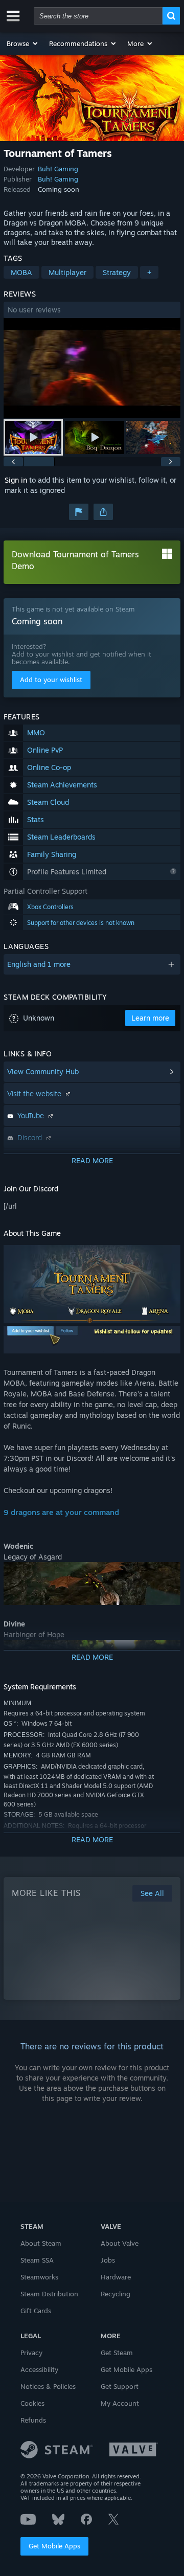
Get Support (120, 2386)
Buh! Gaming (58, 169)
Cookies (32, 2403)
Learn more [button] (150, 1018)
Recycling (116, 2294)
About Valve (120, 2243)
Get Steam (117, 2353)
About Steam (41, 2243)
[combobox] (98, 16)
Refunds (33, 2420)
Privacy (31, 2353)
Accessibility (39, 2369)
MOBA (21, 272)
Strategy (117, 272)
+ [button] (149, 272)
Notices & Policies (48, 2386)
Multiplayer (67, 272)
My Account (120, 2403)
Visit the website (35, 1093)
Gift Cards (36, 2311)
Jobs (108, 2260)
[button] (23, 43)
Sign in (16, 480)
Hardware (116, 2277)
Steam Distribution (49, 2294)
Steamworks (39, 2277)
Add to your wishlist (51, 680)
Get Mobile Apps (54, 2546)
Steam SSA (37, 2260)
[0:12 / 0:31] (92, 368)
